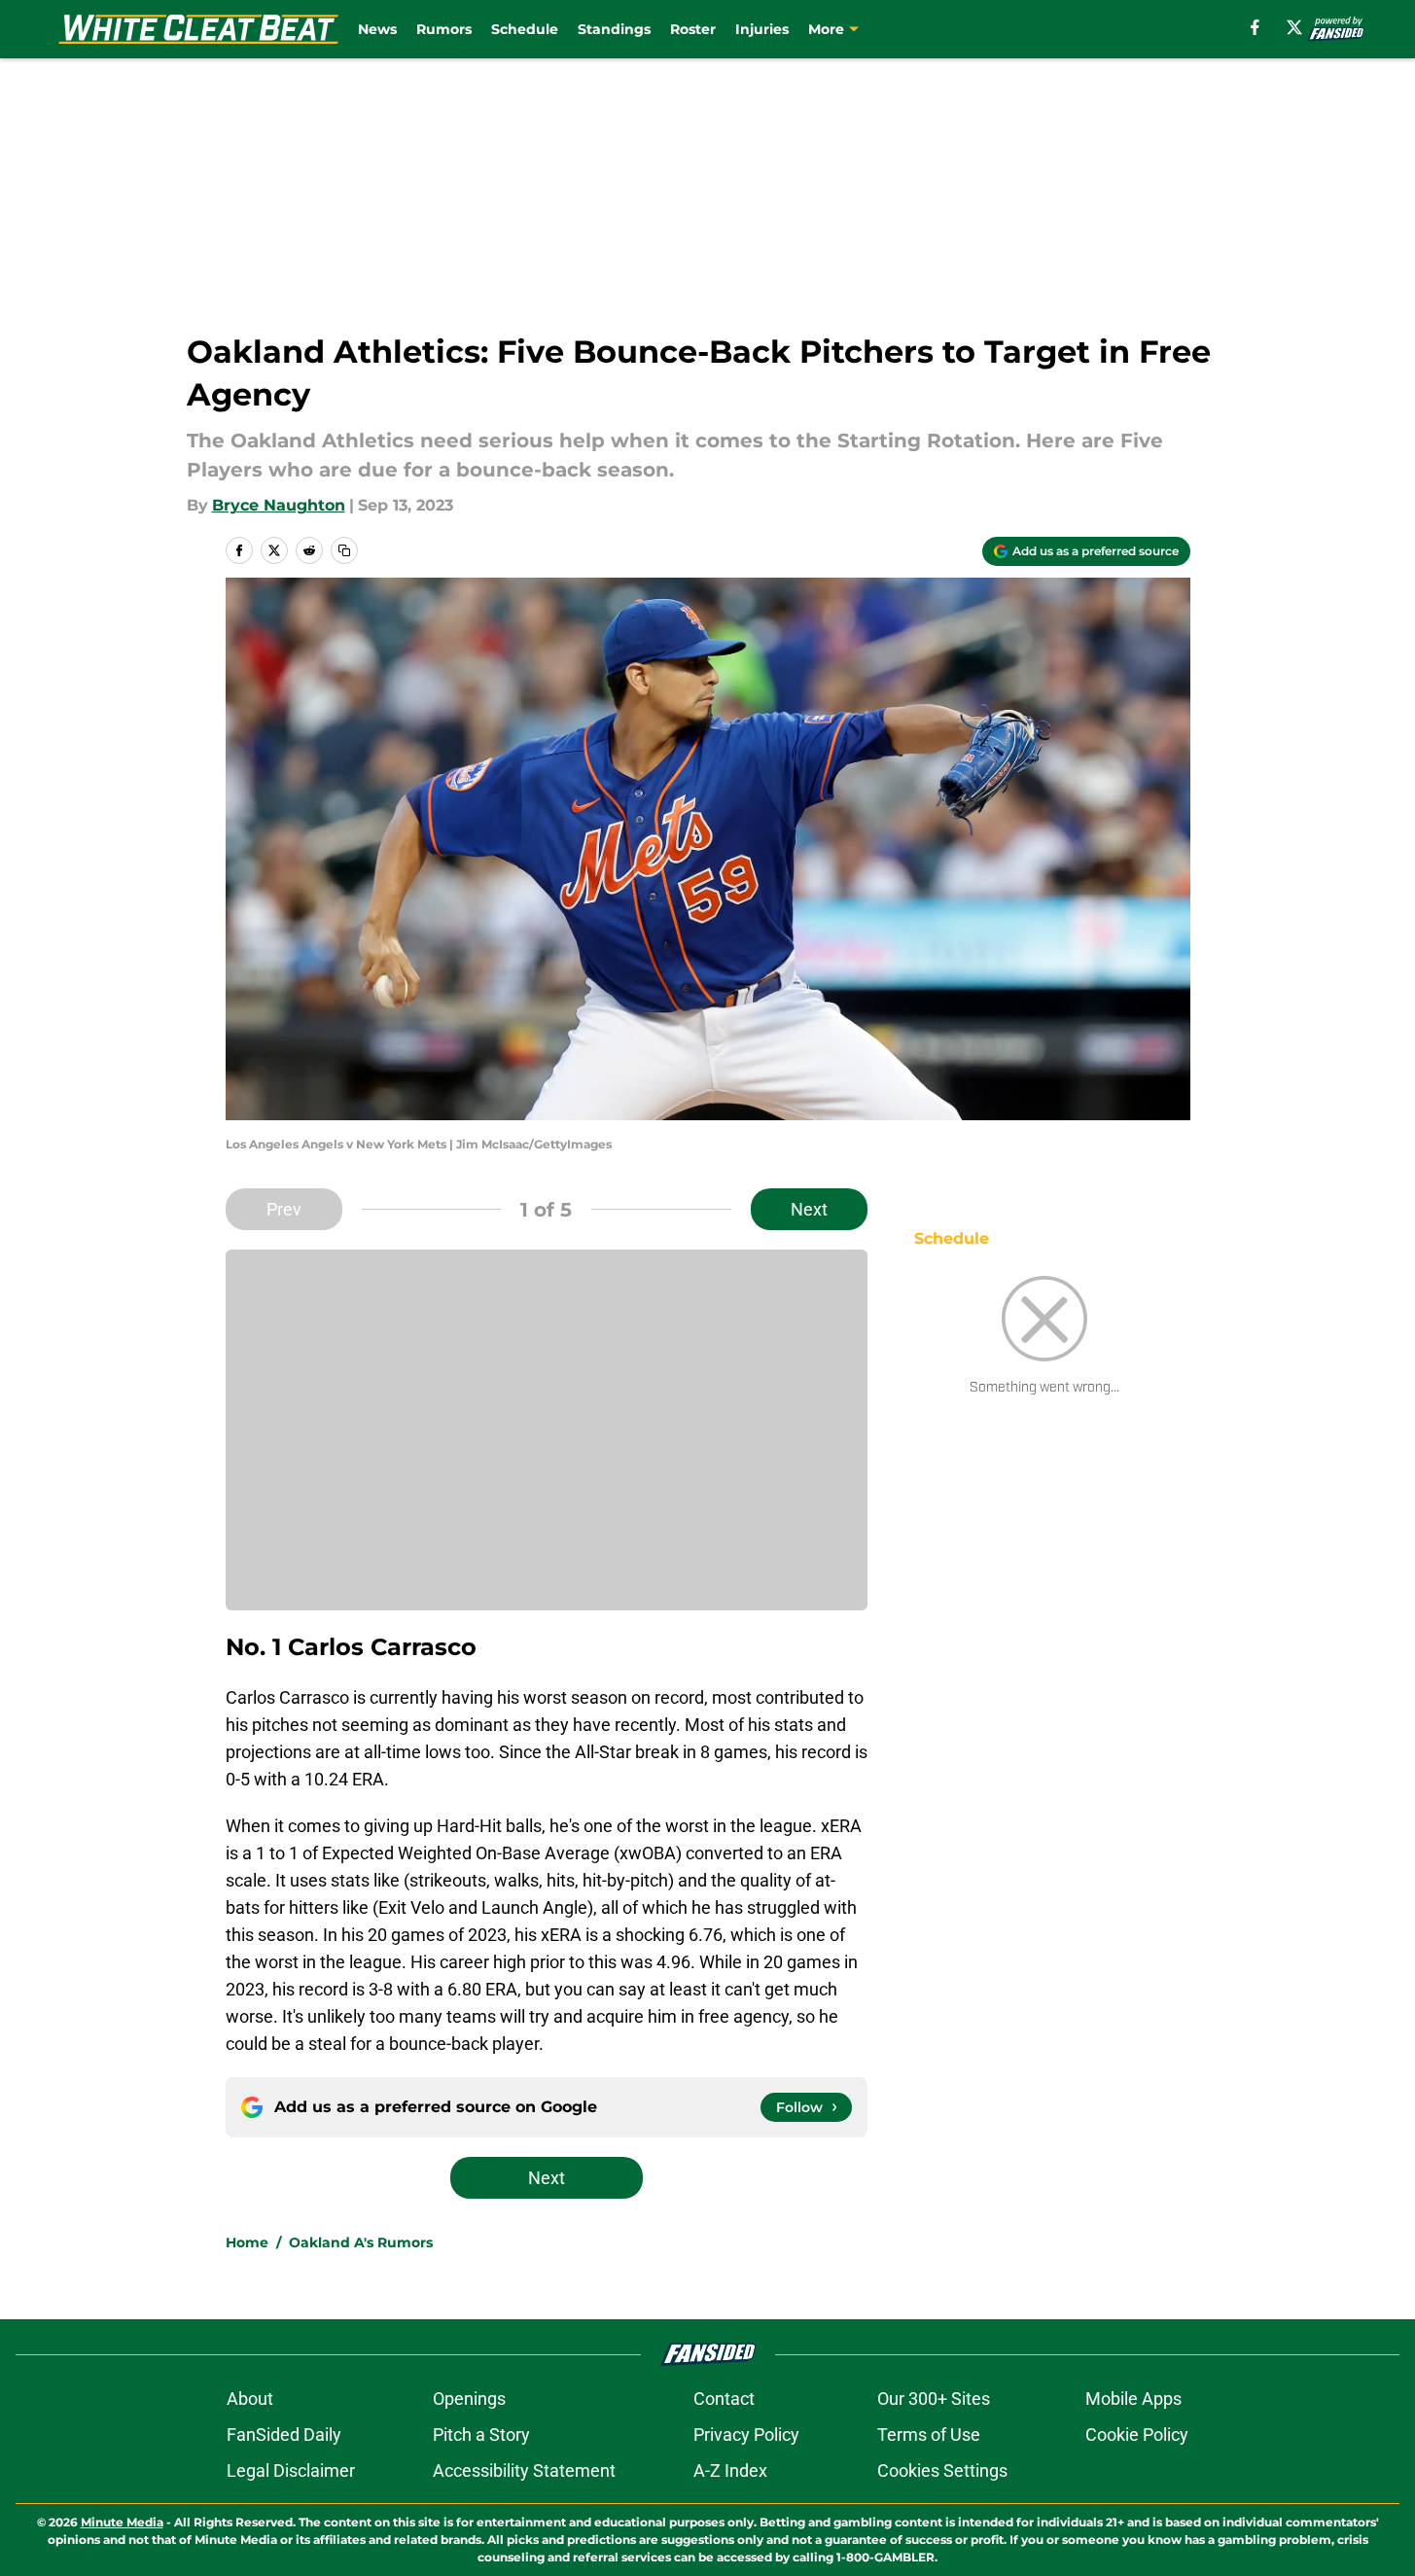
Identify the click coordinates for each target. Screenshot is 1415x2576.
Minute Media (122, 2522)
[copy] (344, 550)
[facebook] (1255, 27)
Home (247, 2242)
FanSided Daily (284, 2435)
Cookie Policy (1137, 2435)
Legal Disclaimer (291, 2470)
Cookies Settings (942, 2470)
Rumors (444, 29)
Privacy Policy (746, 2435)
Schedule (525, 29)
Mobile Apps (1133, 2399)
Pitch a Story (481, 2435)
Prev (284, 1209)
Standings (614, 29)
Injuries (762, 29)
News (377, 29)
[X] (1294, 27)
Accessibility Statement (524, 2470)
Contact (724, 2399)
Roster (693, 29)
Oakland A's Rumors (361, 2242)
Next (809, 1209)
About (250, 2399)
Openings (469, 2399)
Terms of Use (929, 2435)
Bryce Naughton (279, 505)
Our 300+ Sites (934, 2399)
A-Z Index (730, 2470)
